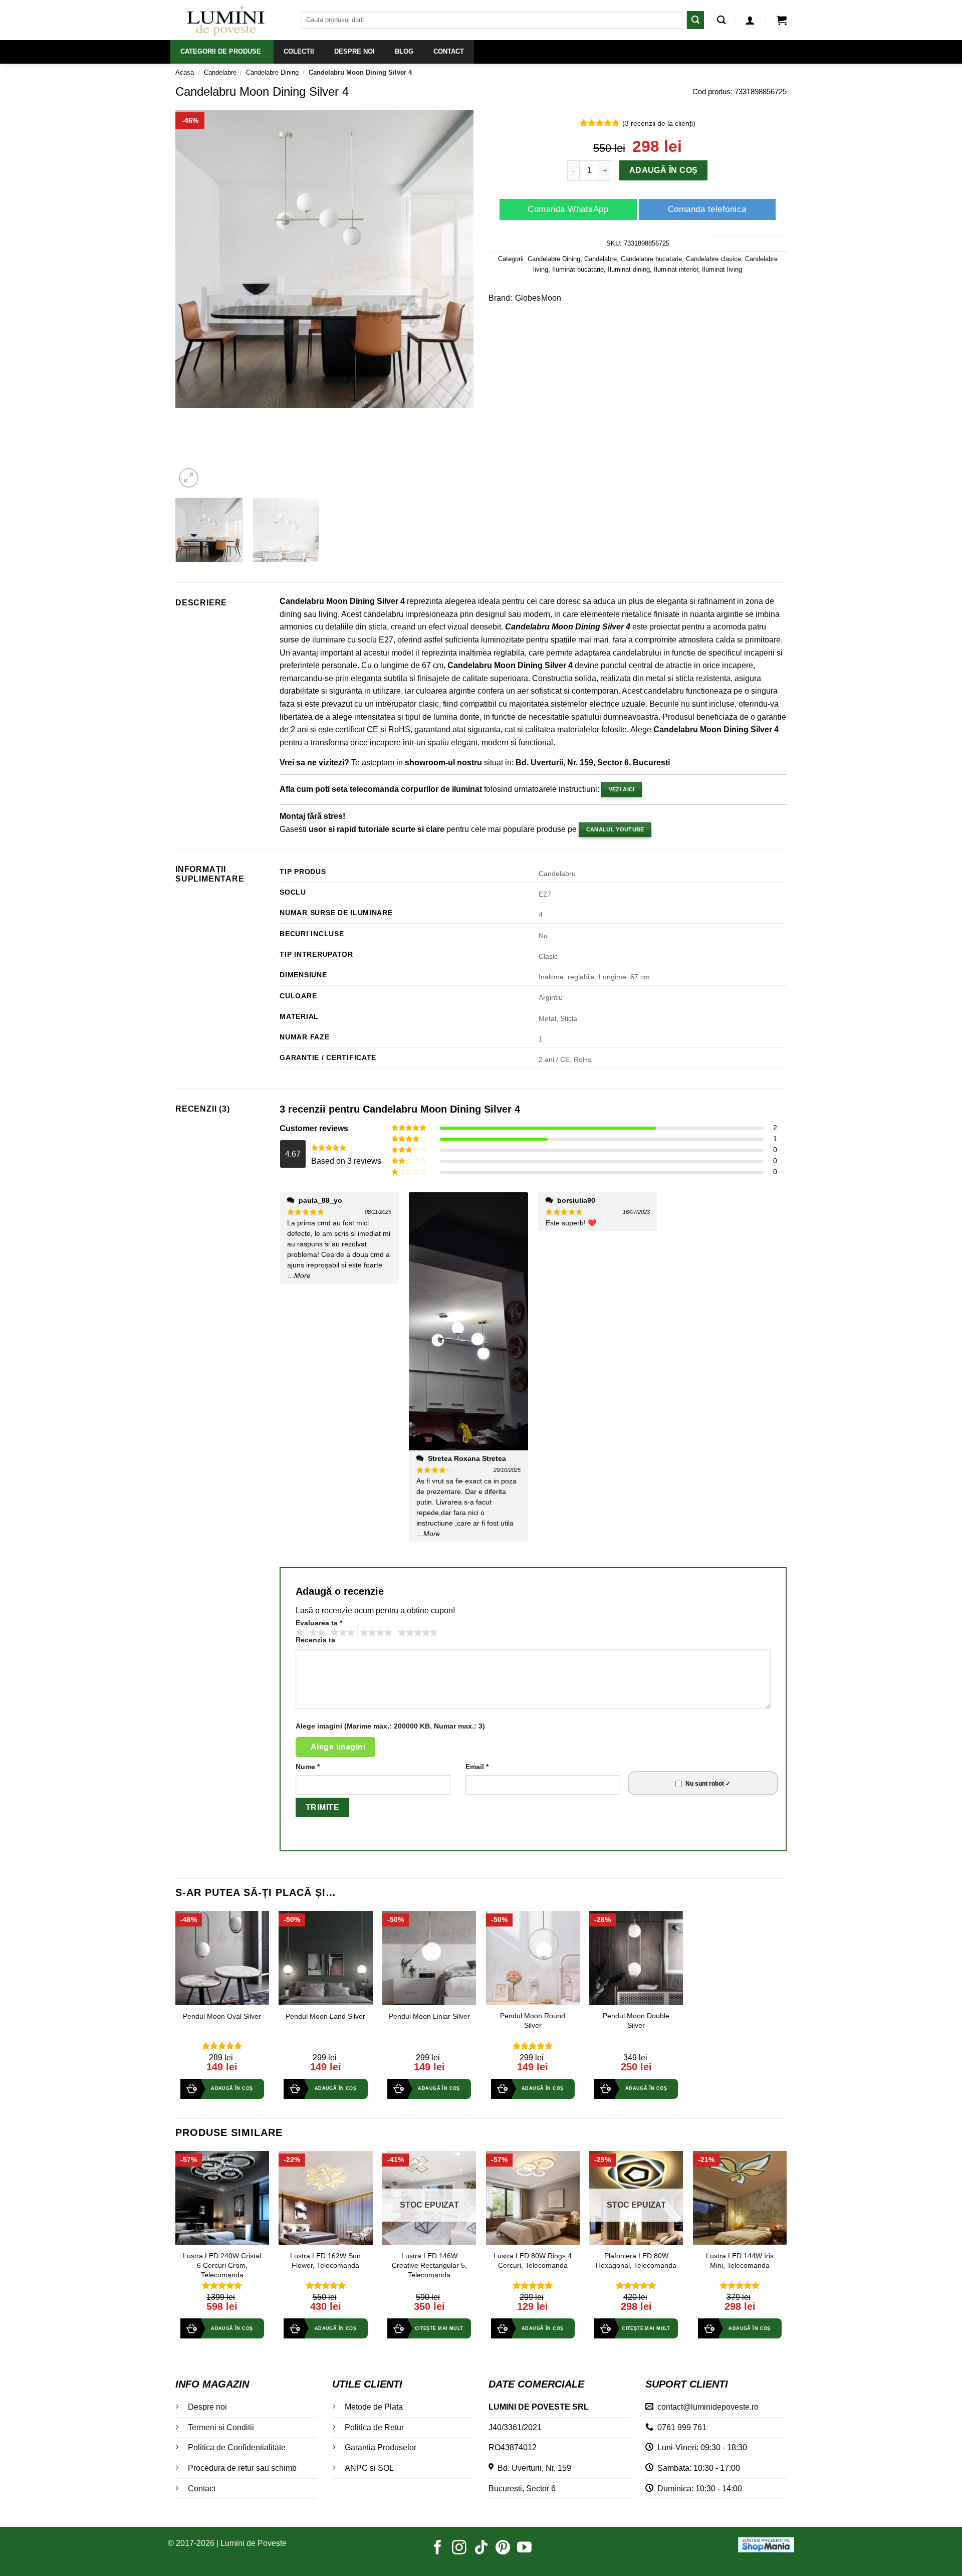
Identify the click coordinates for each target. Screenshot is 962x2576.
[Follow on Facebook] (438, 2548)
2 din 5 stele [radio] (316, 1633)
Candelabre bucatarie (651, 259)
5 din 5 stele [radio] (416, 1633)
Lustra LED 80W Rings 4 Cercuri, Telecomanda (533, 2261)
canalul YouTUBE (615, 829)
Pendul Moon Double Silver (636, 2020)
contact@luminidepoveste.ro (706, 2407)
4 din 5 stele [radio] (375, 1633)
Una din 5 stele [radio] (298, 1633)
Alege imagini (338, 1747)
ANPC (356, 2468)
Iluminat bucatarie (578, 269)
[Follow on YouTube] (524, 2548)
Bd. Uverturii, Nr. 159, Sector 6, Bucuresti (593, 763)
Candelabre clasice (713, 259)
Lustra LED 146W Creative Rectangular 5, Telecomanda (429, 2265)
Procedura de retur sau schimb (242, 2468)
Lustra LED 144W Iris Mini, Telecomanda (740, 2261)
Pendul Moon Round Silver (533, 2020)
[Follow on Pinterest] (503, 2548)
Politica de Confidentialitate (237, 2447)
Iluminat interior (676, 269)
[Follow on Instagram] (459, 2548)
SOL (386, 2468)
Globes (528, 298)
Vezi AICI (622, 789)
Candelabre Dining (272, 72)
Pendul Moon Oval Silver (222, 2016)
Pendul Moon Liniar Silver (429, 2016)
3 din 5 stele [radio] (341, 1633)
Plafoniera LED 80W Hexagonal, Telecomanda (636, 2261)
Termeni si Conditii (221, 2427)
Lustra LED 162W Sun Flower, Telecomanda (325, 2261)
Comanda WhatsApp (568, 209)
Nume (308, 1767)
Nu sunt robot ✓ (708, 1784)
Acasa (185, 72)
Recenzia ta (315, 1640)
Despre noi (207, 2407)
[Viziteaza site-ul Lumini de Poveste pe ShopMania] (766, 2544)
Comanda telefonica (707, 209)
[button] (750, 20)
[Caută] (721, 20)
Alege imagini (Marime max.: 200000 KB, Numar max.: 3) (390, 1726)
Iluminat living (722, 269)
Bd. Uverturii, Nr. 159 (532, 2468)
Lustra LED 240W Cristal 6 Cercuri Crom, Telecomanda (222, 2265)
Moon (551, 298)
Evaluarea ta (319, 1623)
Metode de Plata (374, 2407)
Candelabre (220, 72)
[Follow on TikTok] (481, 2548)
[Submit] (695, 20)
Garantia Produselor (381, 2447)
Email (477, 1767)
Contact (202, 2489)
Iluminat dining (629, 269)
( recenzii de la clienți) (659, 123)
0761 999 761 (680, 2427)
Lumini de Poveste (254, 2543)
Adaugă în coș (664, 171)
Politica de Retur (374, 2427)
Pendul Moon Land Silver (325, 2016)
